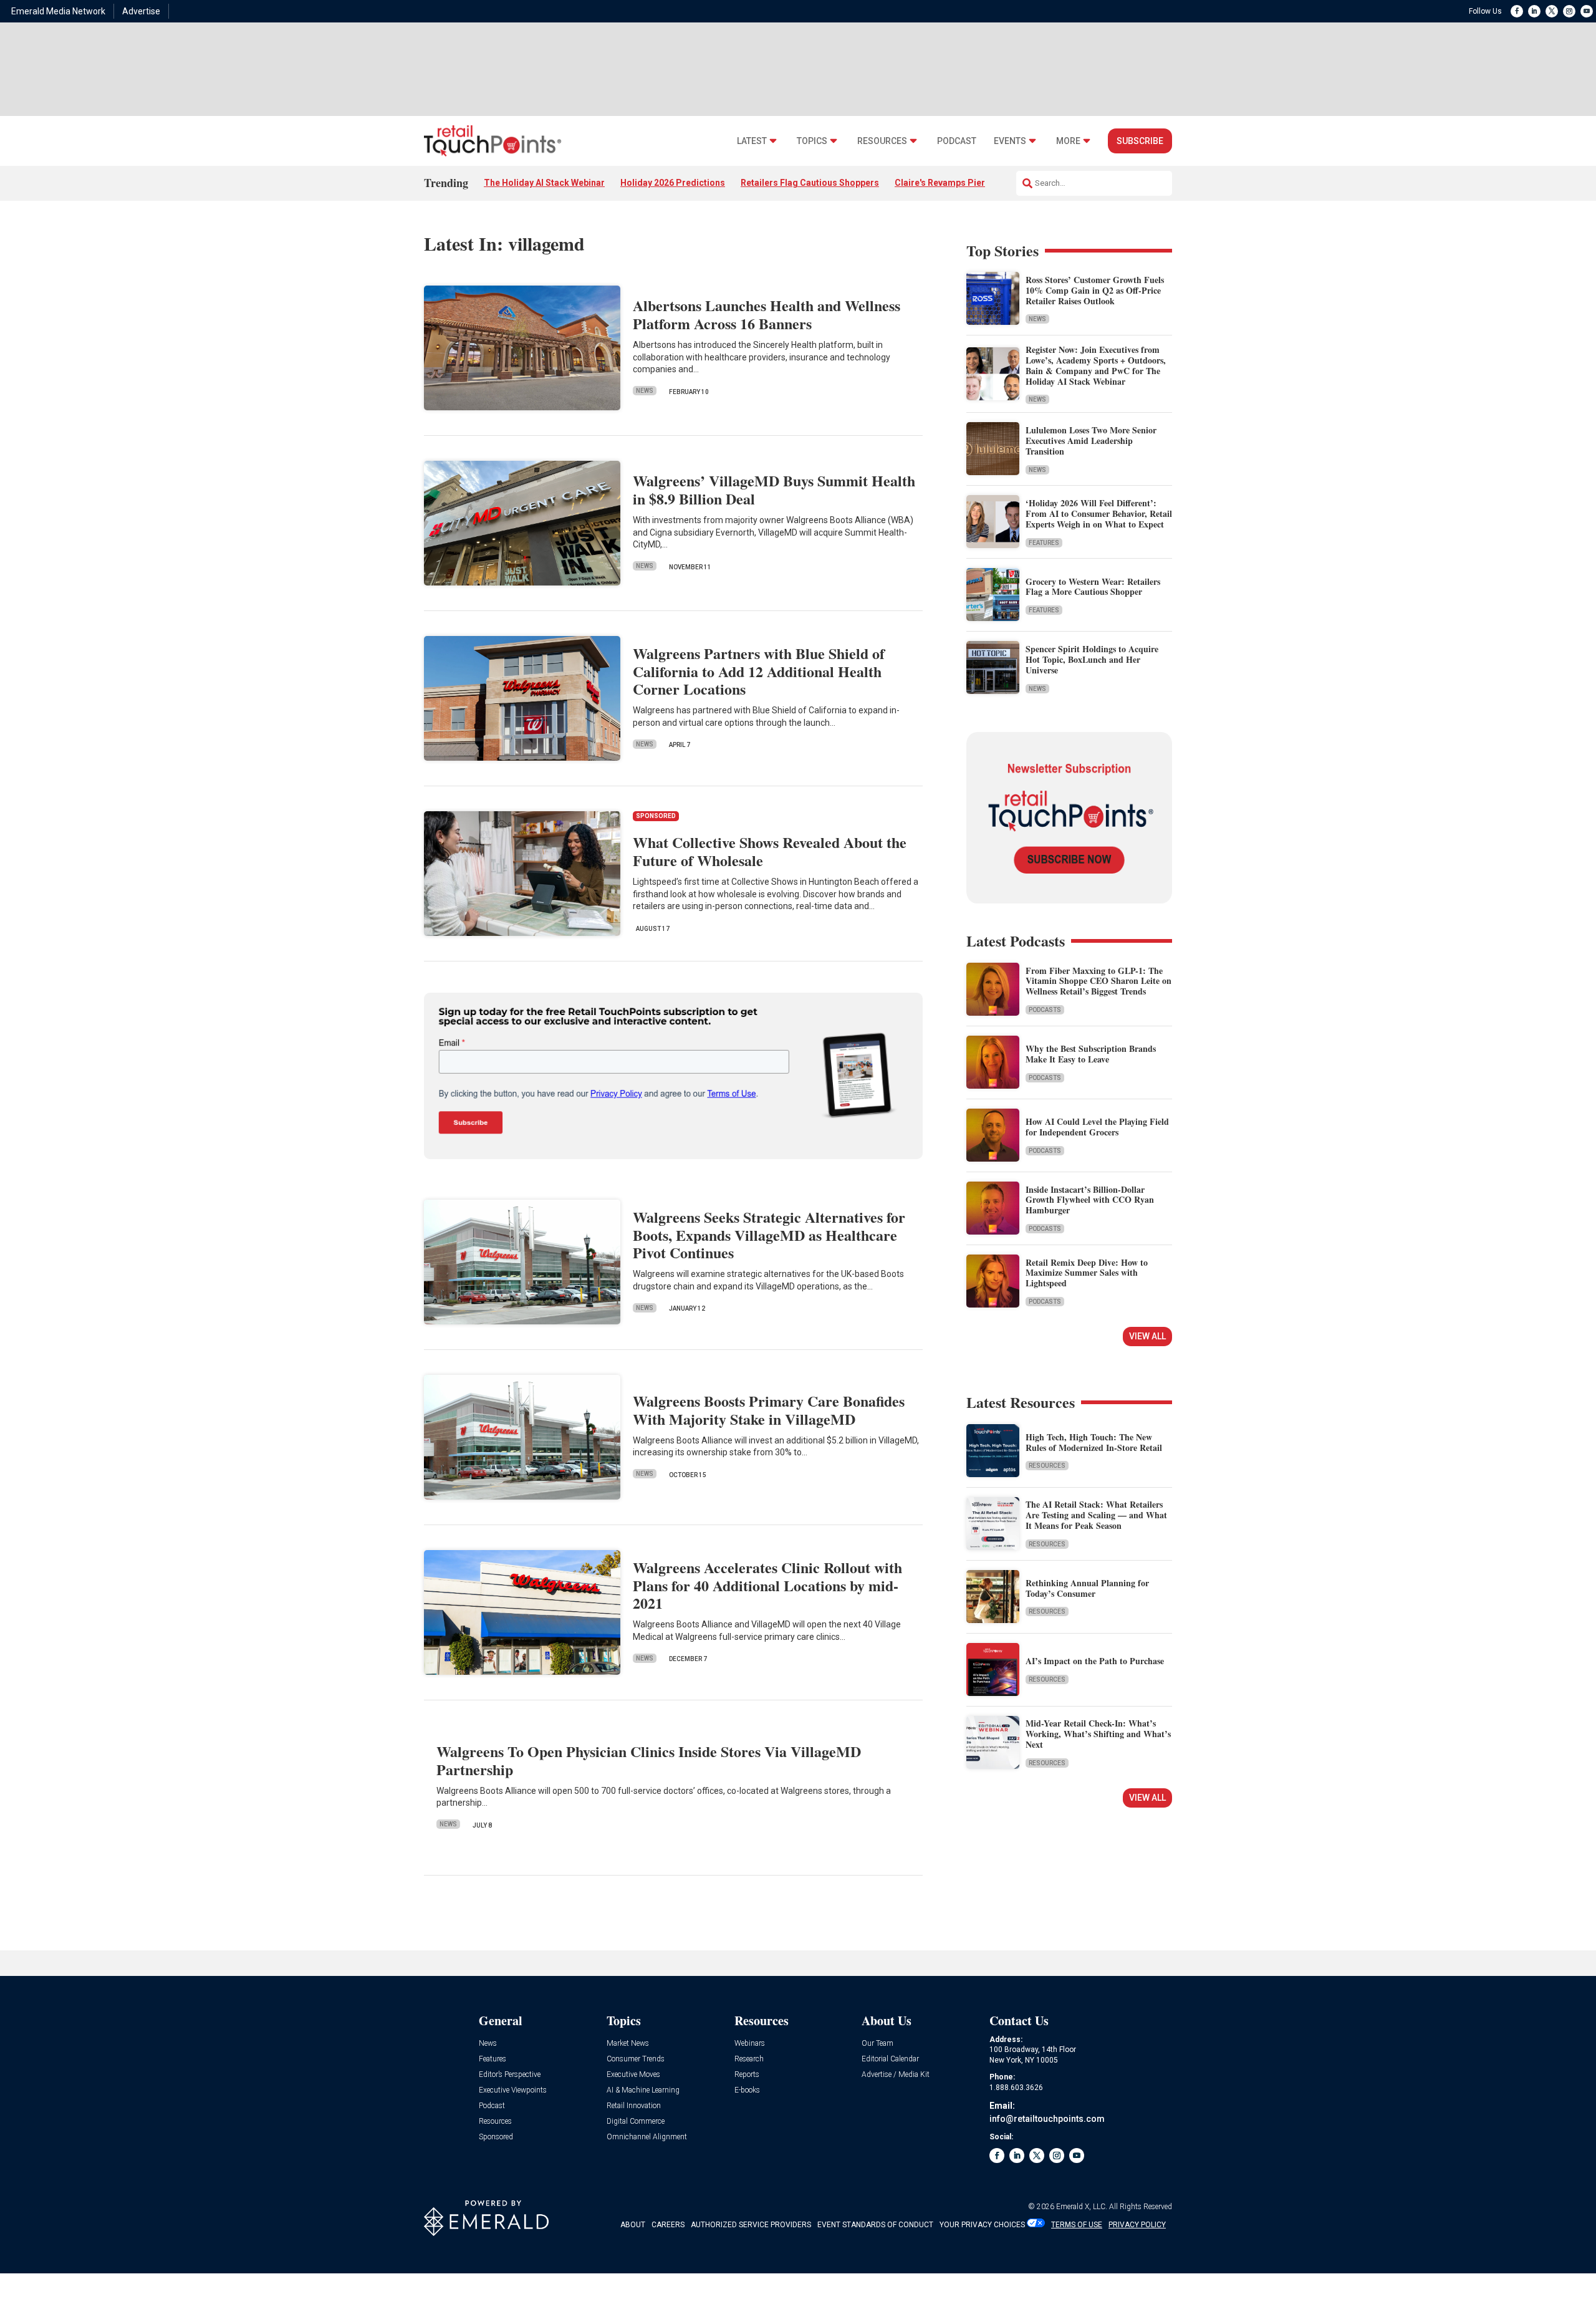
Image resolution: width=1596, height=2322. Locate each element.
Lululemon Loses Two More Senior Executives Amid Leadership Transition (1091, 441)
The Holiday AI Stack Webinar (544, 183)
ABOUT (633, 2225)
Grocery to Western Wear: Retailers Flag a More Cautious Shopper (1093, 587)
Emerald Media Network (58, 11)
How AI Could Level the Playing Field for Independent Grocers (1097, 1127)
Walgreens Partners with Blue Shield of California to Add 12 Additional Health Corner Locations (759, 671)
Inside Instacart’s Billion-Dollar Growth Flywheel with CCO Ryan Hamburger (1090, 1200)
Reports (747, 2075)
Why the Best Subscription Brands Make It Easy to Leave (1091, 1054)
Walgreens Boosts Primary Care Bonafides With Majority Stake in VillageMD (769, 1410)
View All (1147, 1336)
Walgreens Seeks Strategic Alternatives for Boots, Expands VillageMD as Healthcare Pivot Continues (769, 1235)
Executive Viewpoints (513, 2090)
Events (1010, 141)
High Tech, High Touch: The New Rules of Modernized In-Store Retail (1094, 1442)
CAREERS (668, 2225)
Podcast (957, 141)
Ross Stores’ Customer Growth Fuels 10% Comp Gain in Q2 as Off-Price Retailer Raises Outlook (1095, 290)
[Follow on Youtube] (1587, 11)
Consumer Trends (636, 2059)
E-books (747, 2090)
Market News (628, 2044)
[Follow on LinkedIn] (1534, 11)
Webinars (750, 2044)
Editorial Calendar (890, 2059)
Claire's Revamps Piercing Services (968, 183)
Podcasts (1045, 1010)
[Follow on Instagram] (1569, 11)
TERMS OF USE (1077, 2225)
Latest (752, 141)
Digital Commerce (636, 2122)
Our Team (877, 2044)
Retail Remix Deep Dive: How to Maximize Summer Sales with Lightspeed (1087, 1273)
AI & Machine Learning (643, 2090)
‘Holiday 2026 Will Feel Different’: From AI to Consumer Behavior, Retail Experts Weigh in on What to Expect (1099, 513)
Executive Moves (633, 2075)
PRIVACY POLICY (1137, 2225)
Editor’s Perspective (510, 2075)
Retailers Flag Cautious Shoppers (810, 183)
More (1068, 141)
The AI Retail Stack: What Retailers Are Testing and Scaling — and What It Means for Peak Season (1096, 1515)
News (645, 391)
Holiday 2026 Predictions (673, 183)
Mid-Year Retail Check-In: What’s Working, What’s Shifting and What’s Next (1098, 1734)
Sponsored (496, 2137)
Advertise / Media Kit (896, 2075)
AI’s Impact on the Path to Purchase (1095, 1661)
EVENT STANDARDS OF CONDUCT (875, 2225)
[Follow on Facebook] (1517, 11)
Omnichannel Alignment (647, 2137)
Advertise (141, 11)
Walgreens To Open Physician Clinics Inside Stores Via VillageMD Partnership (649, 1760)
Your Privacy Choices (982, 2225)
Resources (882, 141)
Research (749, 2059)
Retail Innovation (634, 2106)
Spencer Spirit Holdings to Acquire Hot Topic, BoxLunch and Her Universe (1092, 659)
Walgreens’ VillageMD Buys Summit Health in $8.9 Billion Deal (774, 489)
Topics (812, 141)
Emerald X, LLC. (1082, 2207)
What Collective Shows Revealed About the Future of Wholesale (770, 851)
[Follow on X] (1552, 11)
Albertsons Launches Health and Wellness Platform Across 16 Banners (767, 314)
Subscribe (1140, 141)
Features (1044, 543)
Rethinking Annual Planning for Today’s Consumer (1087, 1588)
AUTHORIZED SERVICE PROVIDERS (751, 2225)
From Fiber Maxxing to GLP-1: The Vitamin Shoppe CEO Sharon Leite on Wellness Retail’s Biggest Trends (1098, 981)
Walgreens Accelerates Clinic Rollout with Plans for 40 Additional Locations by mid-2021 (767, 1585)
